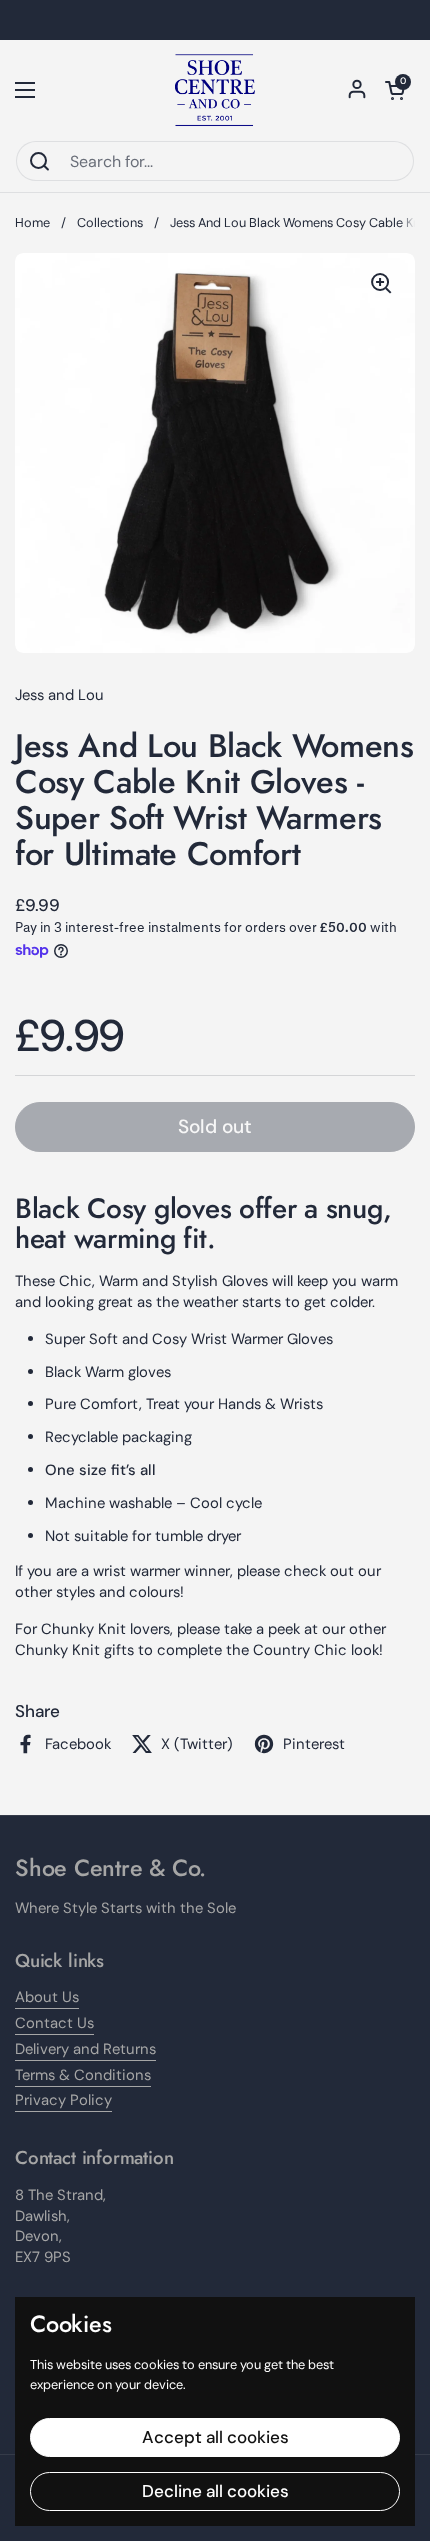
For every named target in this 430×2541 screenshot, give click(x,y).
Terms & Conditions (83, 2075)
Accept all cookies (215, 2437)
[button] (395, 90)
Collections (110, 222)
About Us (47, 1997)
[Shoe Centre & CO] (215, 90)
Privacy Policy (63, 2100)
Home (32, 222)
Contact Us (54, 2023)
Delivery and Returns (85, 2049)
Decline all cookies (215, 2491)
